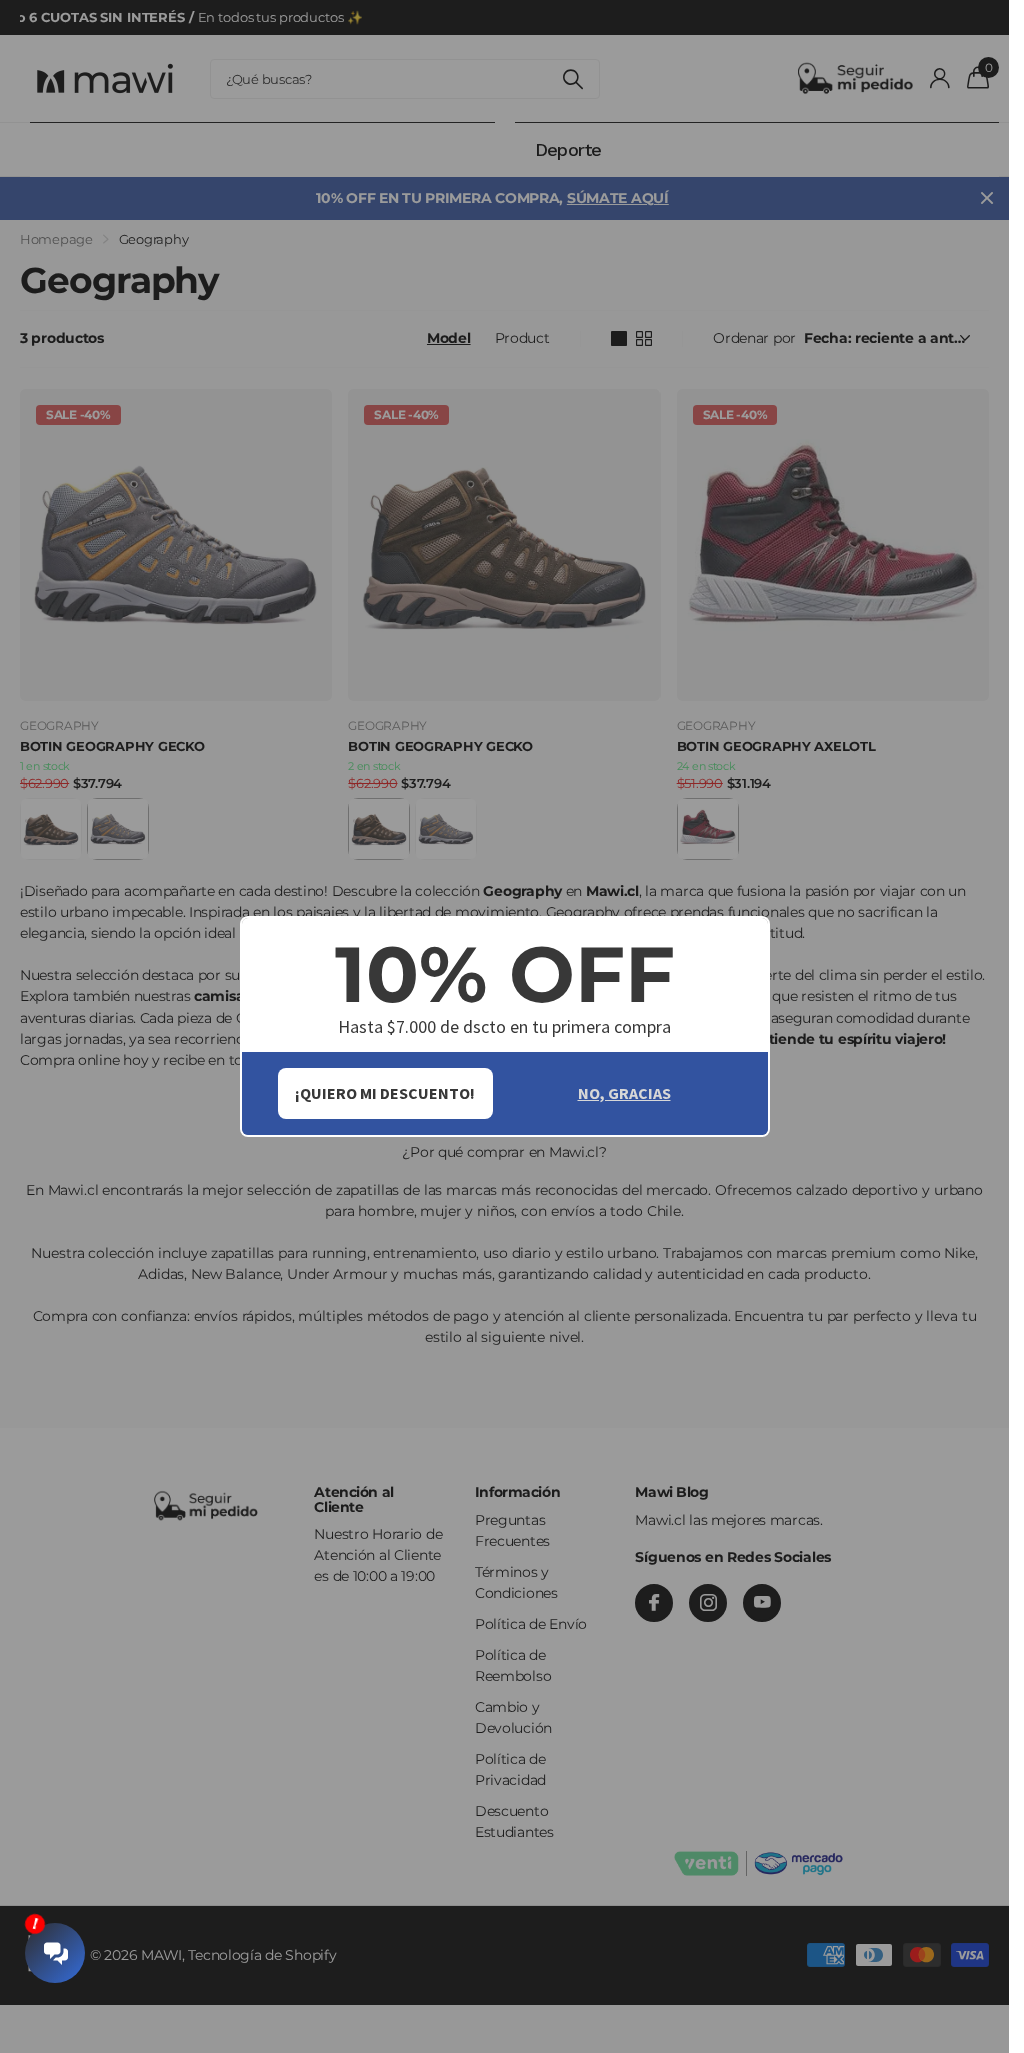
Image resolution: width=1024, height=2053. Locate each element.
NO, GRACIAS (624, 1093)
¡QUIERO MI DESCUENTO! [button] (385, 1093)
